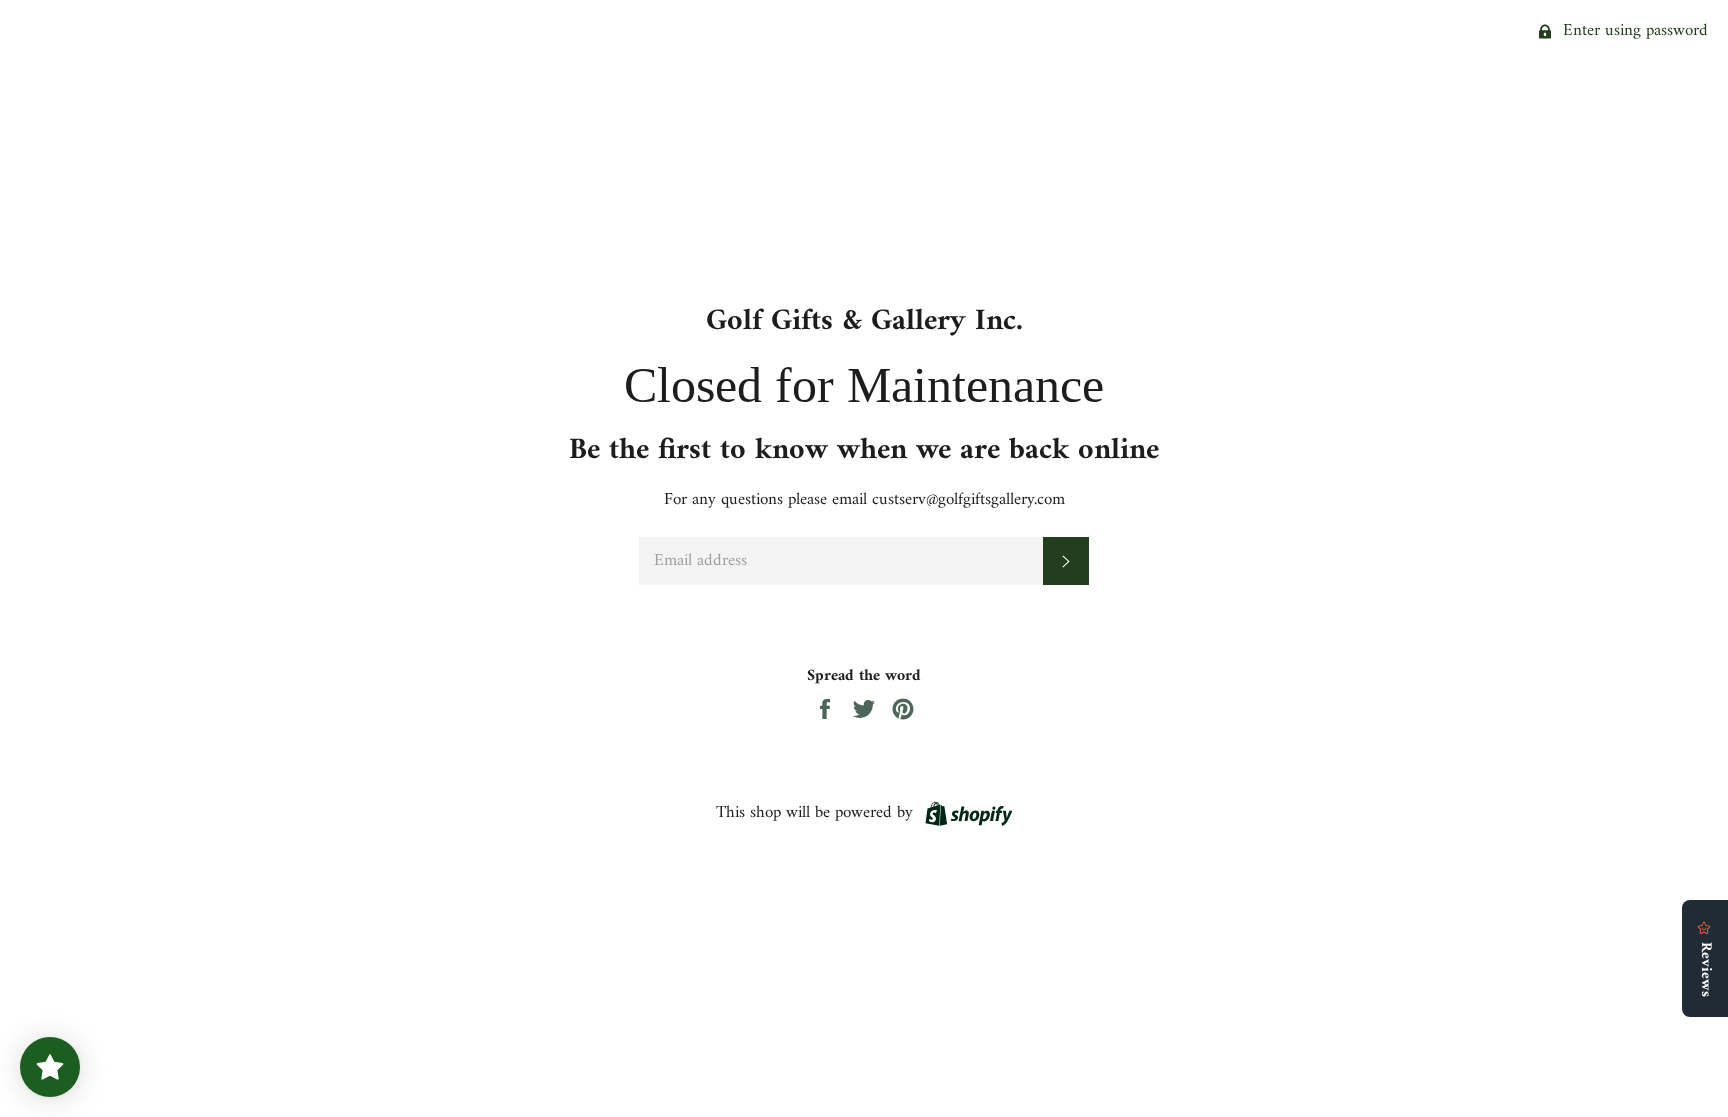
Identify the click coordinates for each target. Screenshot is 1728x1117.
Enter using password (1633, 31)
